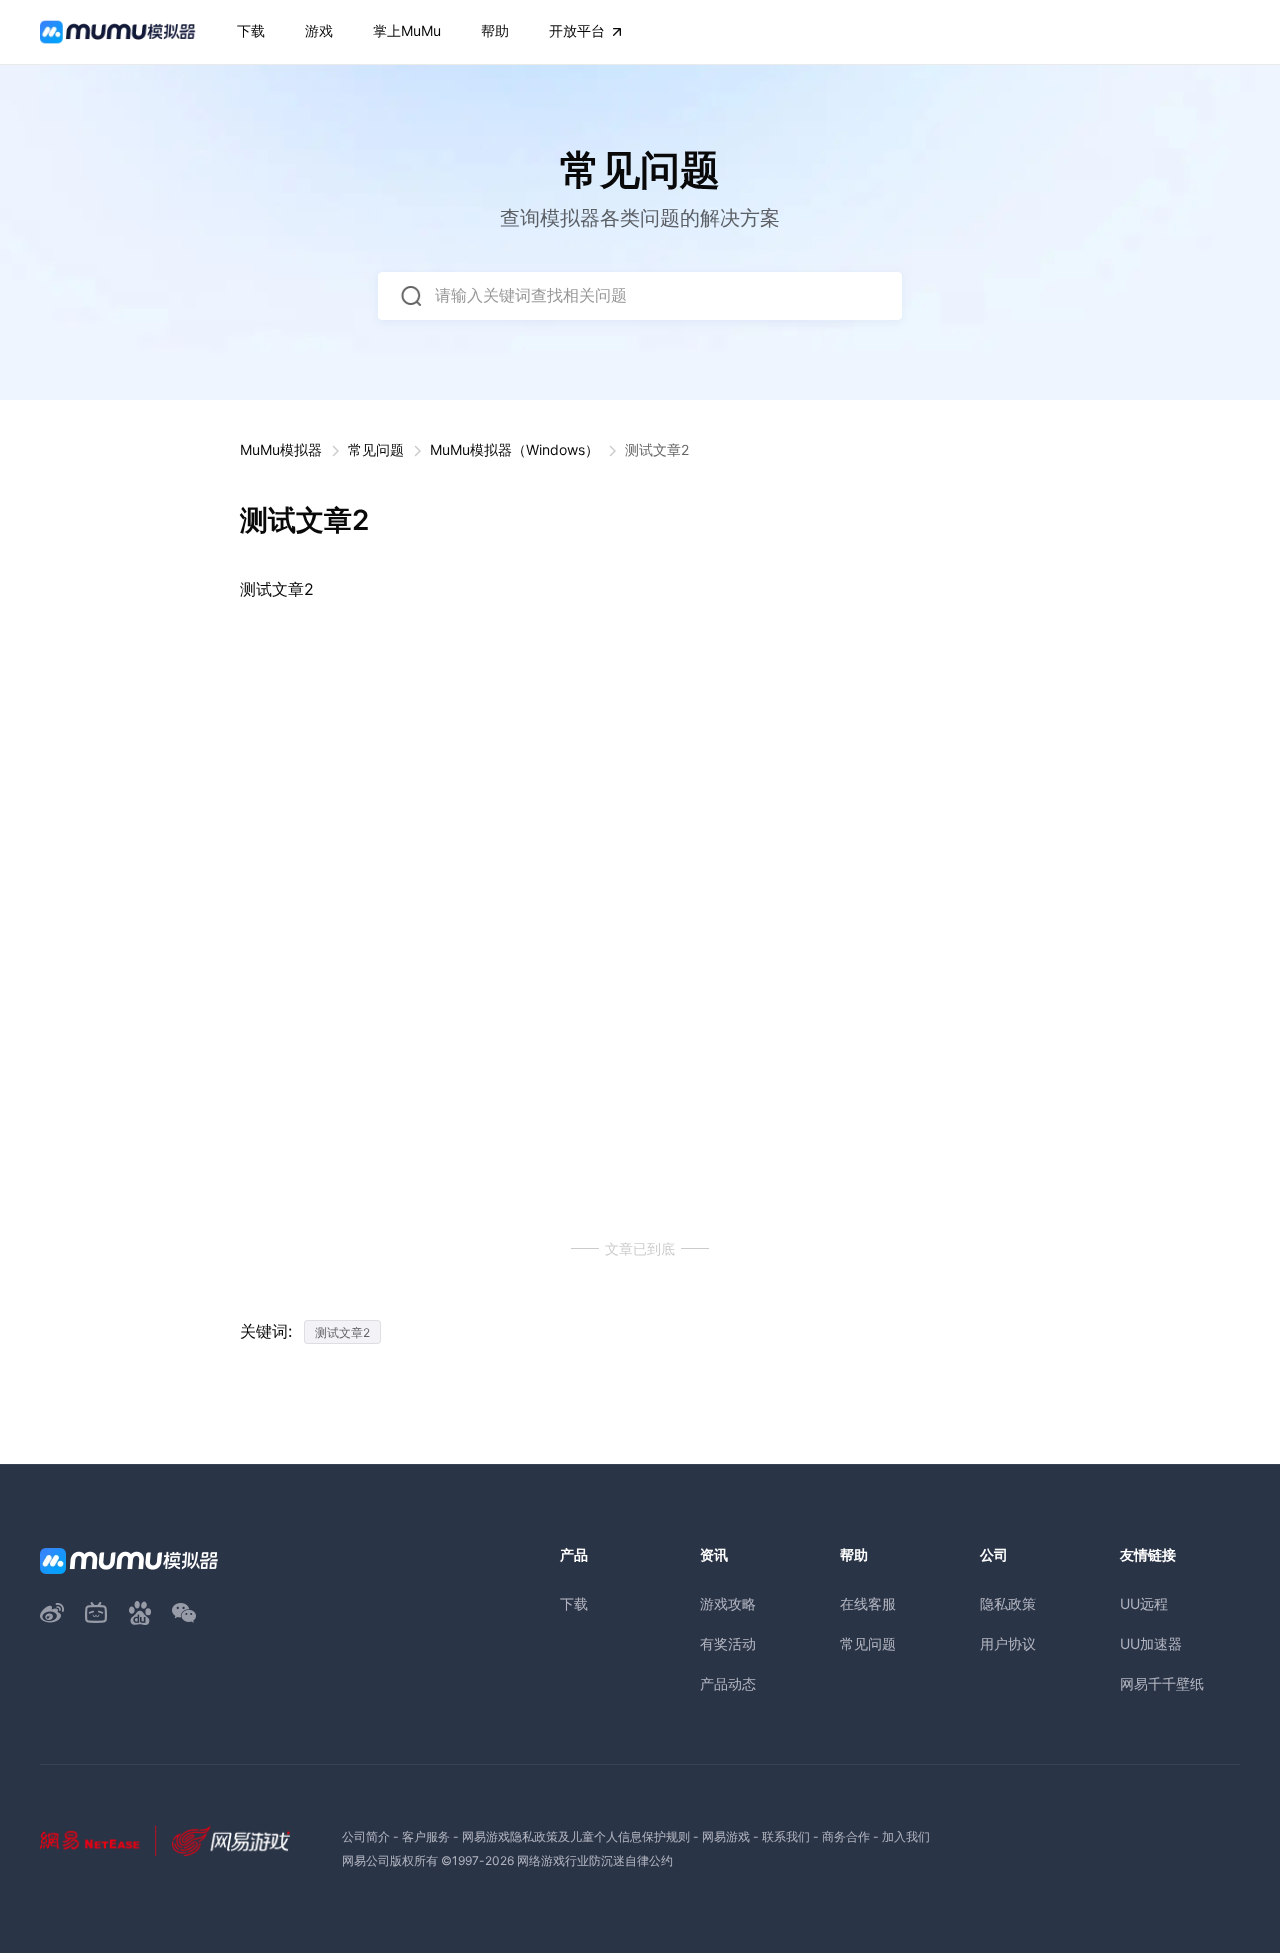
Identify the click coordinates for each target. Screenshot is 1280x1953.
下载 (574, 1603)
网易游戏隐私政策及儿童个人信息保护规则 (576, 1836)
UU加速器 (1151, 1643)
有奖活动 (728, 1643)
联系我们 (786, 1836)
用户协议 (1008, 1643)
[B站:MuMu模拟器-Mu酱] (96, 1613)
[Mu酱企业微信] (184, 1613)
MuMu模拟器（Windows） (514, 449)
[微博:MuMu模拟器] (52, 1613)
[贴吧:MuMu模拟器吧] (140, 1613)
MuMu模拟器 (281, 449)
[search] (411, 296)
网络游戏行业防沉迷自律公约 (595, 1860)
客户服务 (426, 1836)
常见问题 (376, 449)
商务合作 (846, 1836)
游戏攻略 (728, 1603)
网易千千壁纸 (1162, 1683)
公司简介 (366, 1836)
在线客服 (868, 1603)
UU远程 (1144, 1603)
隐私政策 (1008, 1603)
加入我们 (906, 1836)
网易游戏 (726, 1836)
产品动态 (728, 1683)
